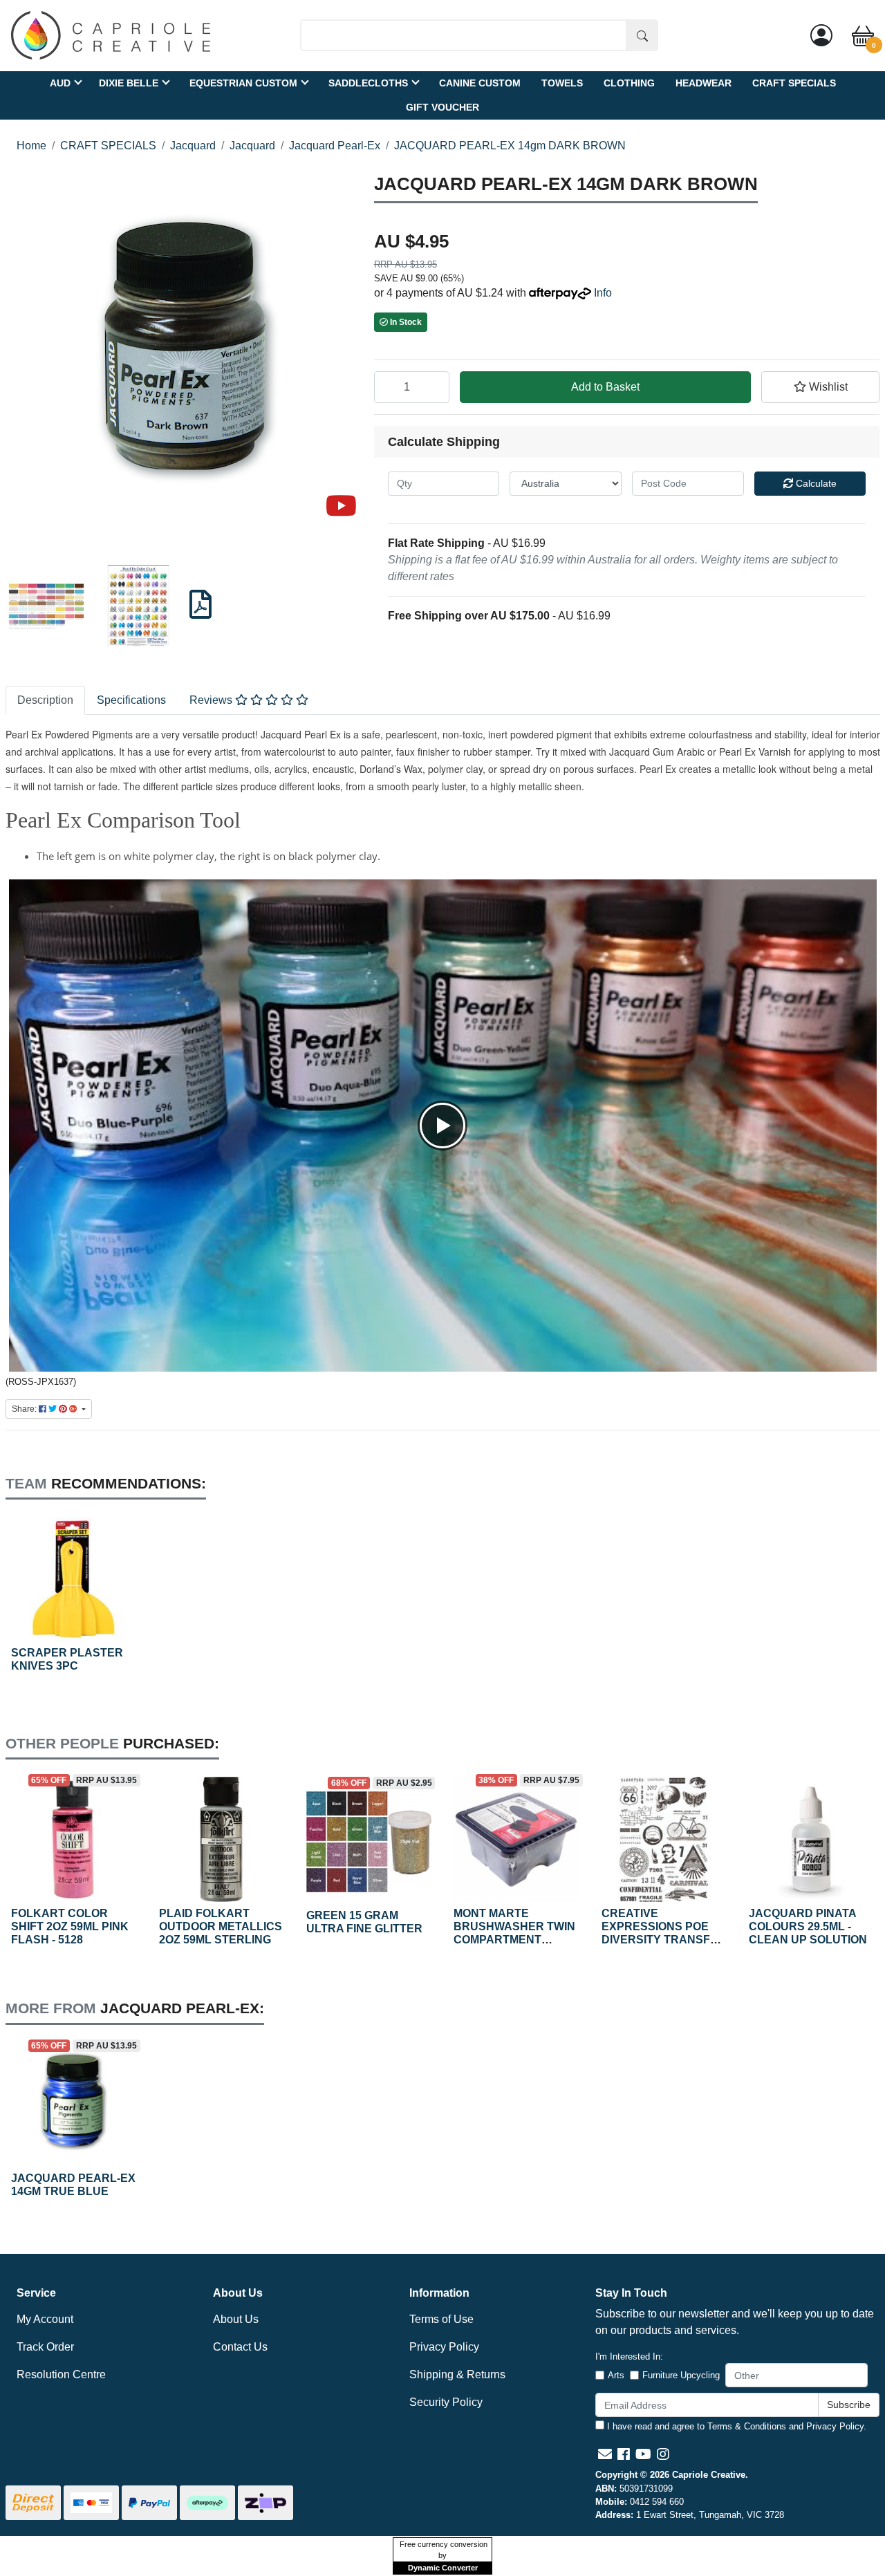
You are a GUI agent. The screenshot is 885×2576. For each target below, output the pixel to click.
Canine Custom (480, 82)
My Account (45, 2319)
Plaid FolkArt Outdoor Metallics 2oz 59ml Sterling (221, 1926)
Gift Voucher (442, 106)
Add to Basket (605, 387)
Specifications (131, 700)
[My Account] (821, 35)
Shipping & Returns (457, 2374)
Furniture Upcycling (681, 2375)
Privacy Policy (444, 2347)
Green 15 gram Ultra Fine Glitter (364, 1922)
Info (603, 293)
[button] (821, 387)
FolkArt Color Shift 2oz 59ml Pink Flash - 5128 (70, 1926)
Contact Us (240, 2347)
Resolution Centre (61, 2374)
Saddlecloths (368, 82)
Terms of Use (441, 2319)
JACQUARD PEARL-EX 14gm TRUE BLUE (73, 2185)
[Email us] (605, 2454)
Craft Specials (794, 82)
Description (45, 700)
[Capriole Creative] (111, 34)
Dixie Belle (129, 82)
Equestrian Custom (243, 82)
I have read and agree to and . (735, 2426)
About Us (236, 2319)
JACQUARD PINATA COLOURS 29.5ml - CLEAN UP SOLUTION (808, 1926)
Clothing (629, 82)
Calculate (815, 483)
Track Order (45, 2347)
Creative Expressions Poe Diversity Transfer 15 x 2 (664, 1933)
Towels (562, 82)
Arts (616, 2375)
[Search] (642, 35)
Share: (25, 1409)
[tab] (45, 700)
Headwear (704, 82)
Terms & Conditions (747, 2426)
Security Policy (446, 2402)
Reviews (212, 700)
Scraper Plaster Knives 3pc (67, 1659)
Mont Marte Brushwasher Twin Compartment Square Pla (514, 1933)
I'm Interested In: (629, 2356)
